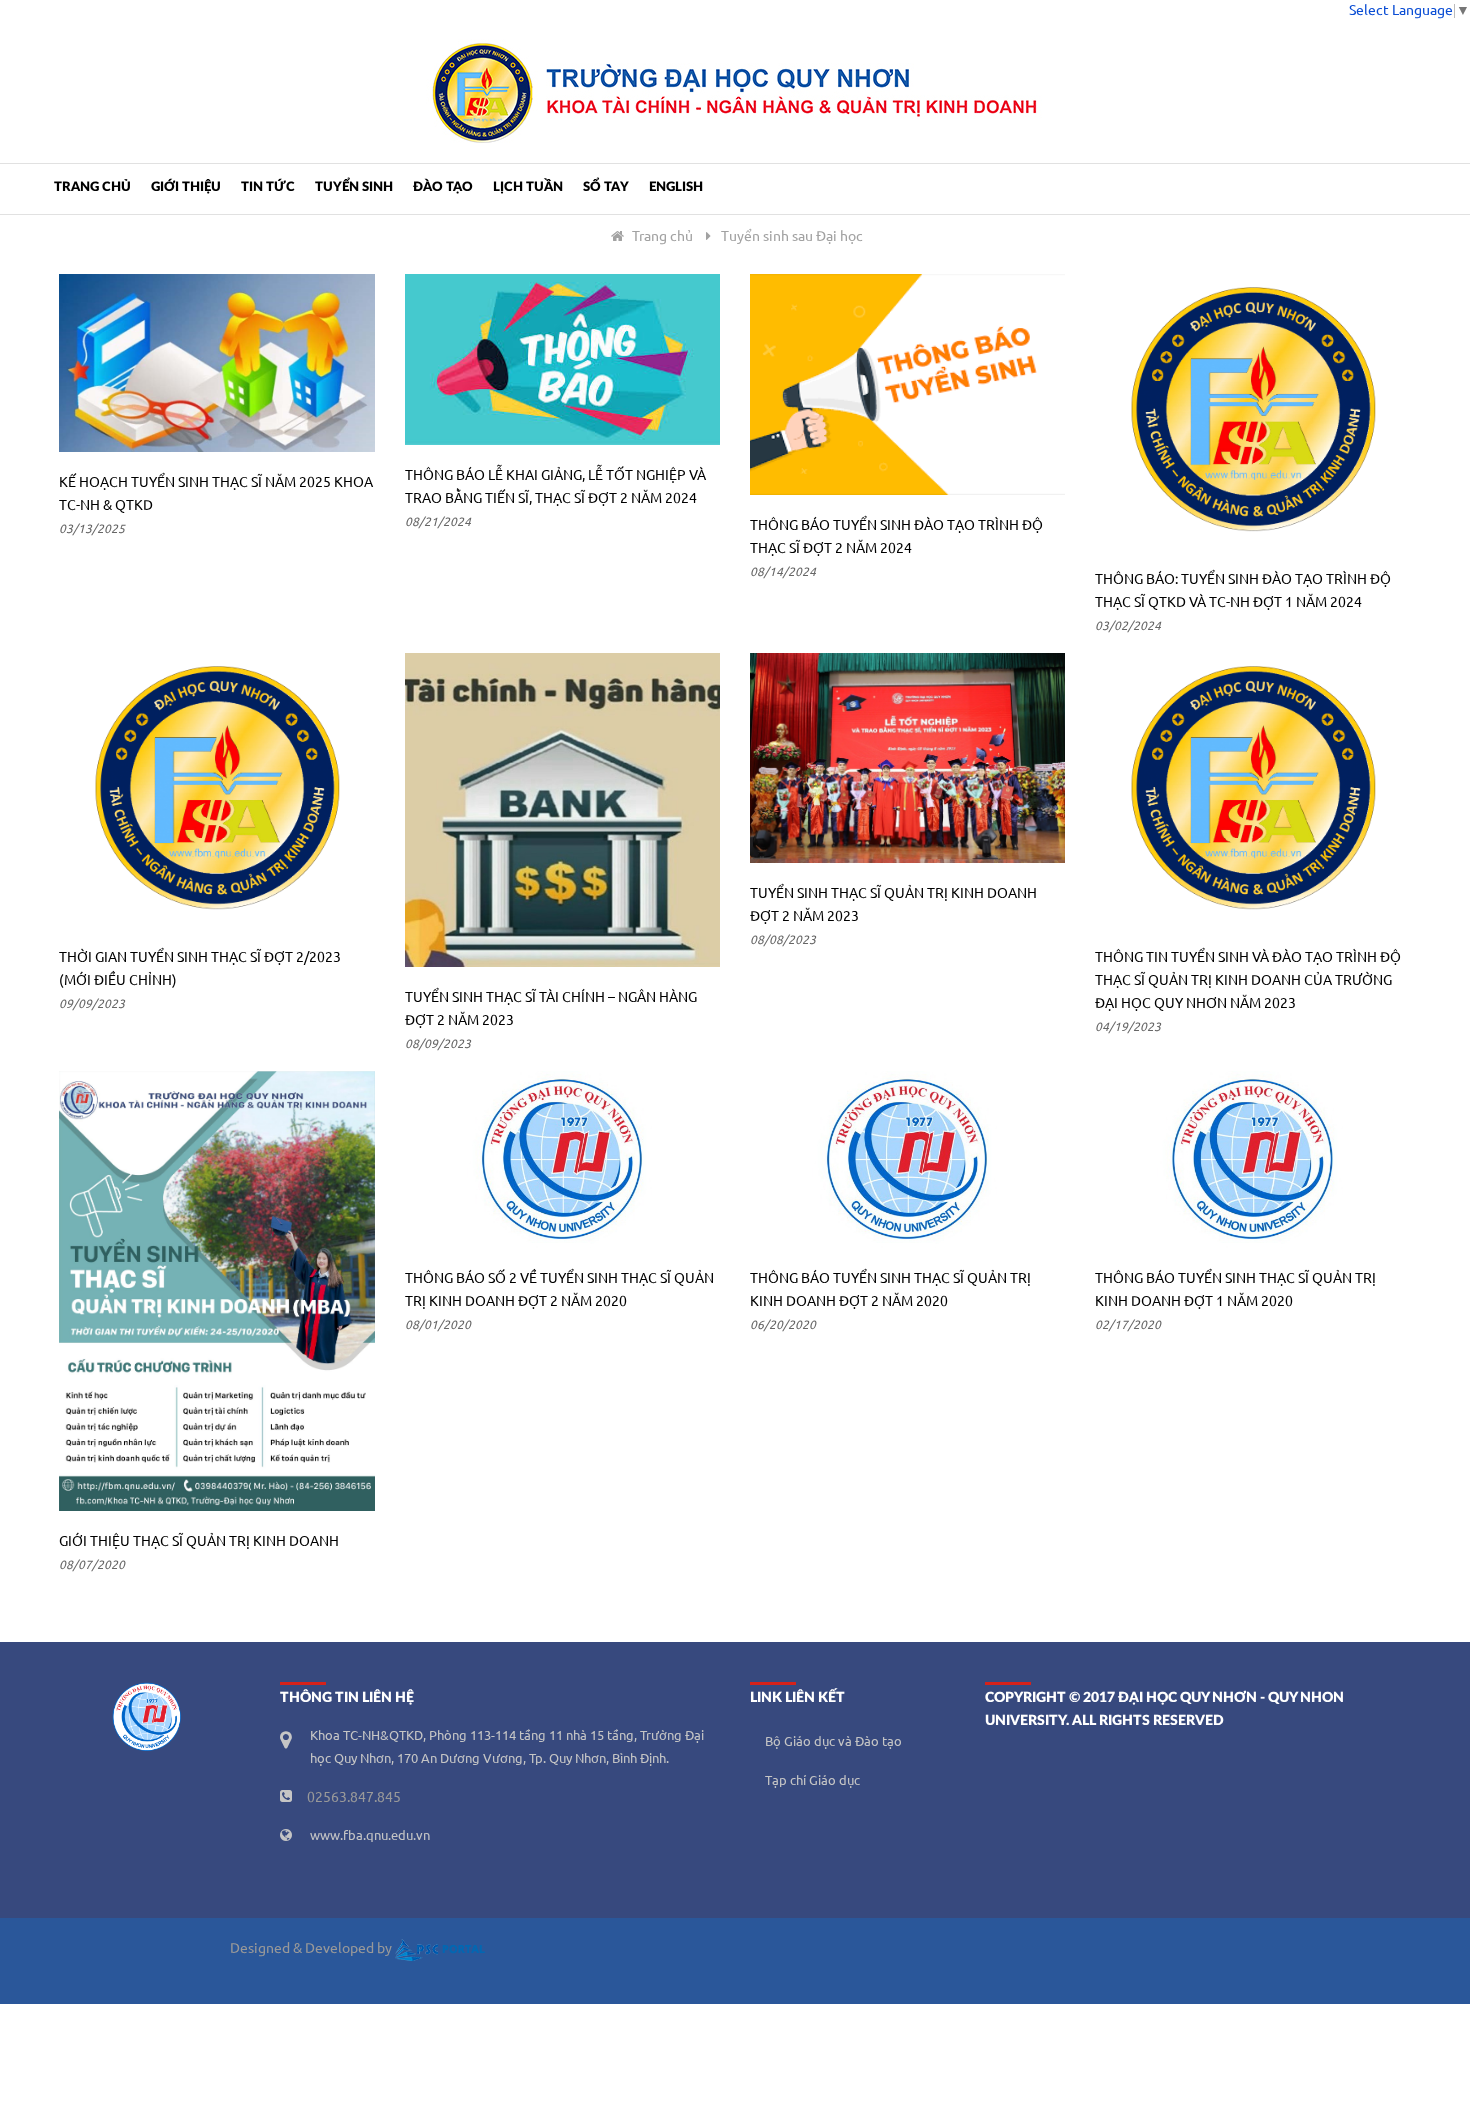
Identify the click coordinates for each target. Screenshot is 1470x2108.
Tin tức (268, 187)
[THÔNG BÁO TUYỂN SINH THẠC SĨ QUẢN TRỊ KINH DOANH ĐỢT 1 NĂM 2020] (1252, 1159)
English (676, 187)
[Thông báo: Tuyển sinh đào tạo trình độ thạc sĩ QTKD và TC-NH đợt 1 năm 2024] (1252, 411)
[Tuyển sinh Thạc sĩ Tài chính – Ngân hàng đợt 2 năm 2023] (562, 810)
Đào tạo (443, 187)
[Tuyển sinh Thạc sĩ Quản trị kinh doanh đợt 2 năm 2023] (907, 758)
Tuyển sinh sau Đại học (792, 237)
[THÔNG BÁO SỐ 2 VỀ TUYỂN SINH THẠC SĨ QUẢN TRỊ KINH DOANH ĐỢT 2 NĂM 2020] (562, 1159)
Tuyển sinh (354, 187)
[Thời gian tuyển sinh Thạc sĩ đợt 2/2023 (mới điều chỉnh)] (216, 790)
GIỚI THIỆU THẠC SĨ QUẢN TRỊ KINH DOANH (199, 1542)
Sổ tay (606, 187)
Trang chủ (92, 187)
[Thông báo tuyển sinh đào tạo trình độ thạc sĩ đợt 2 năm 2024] (907, 384)
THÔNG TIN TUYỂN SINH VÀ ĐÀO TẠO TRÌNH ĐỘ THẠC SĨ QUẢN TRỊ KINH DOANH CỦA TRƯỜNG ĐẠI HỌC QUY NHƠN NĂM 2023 (1248, 981)
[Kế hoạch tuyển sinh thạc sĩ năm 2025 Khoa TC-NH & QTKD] (216, 362)
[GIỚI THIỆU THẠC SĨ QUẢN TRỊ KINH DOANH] (216, 1291)
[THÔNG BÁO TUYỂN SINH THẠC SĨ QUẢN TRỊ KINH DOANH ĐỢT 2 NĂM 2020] (907, 1159)
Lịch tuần (528, 187)
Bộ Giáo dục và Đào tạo (833, 1742)
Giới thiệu (186, 187)
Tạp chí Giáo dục (812, 1781)
